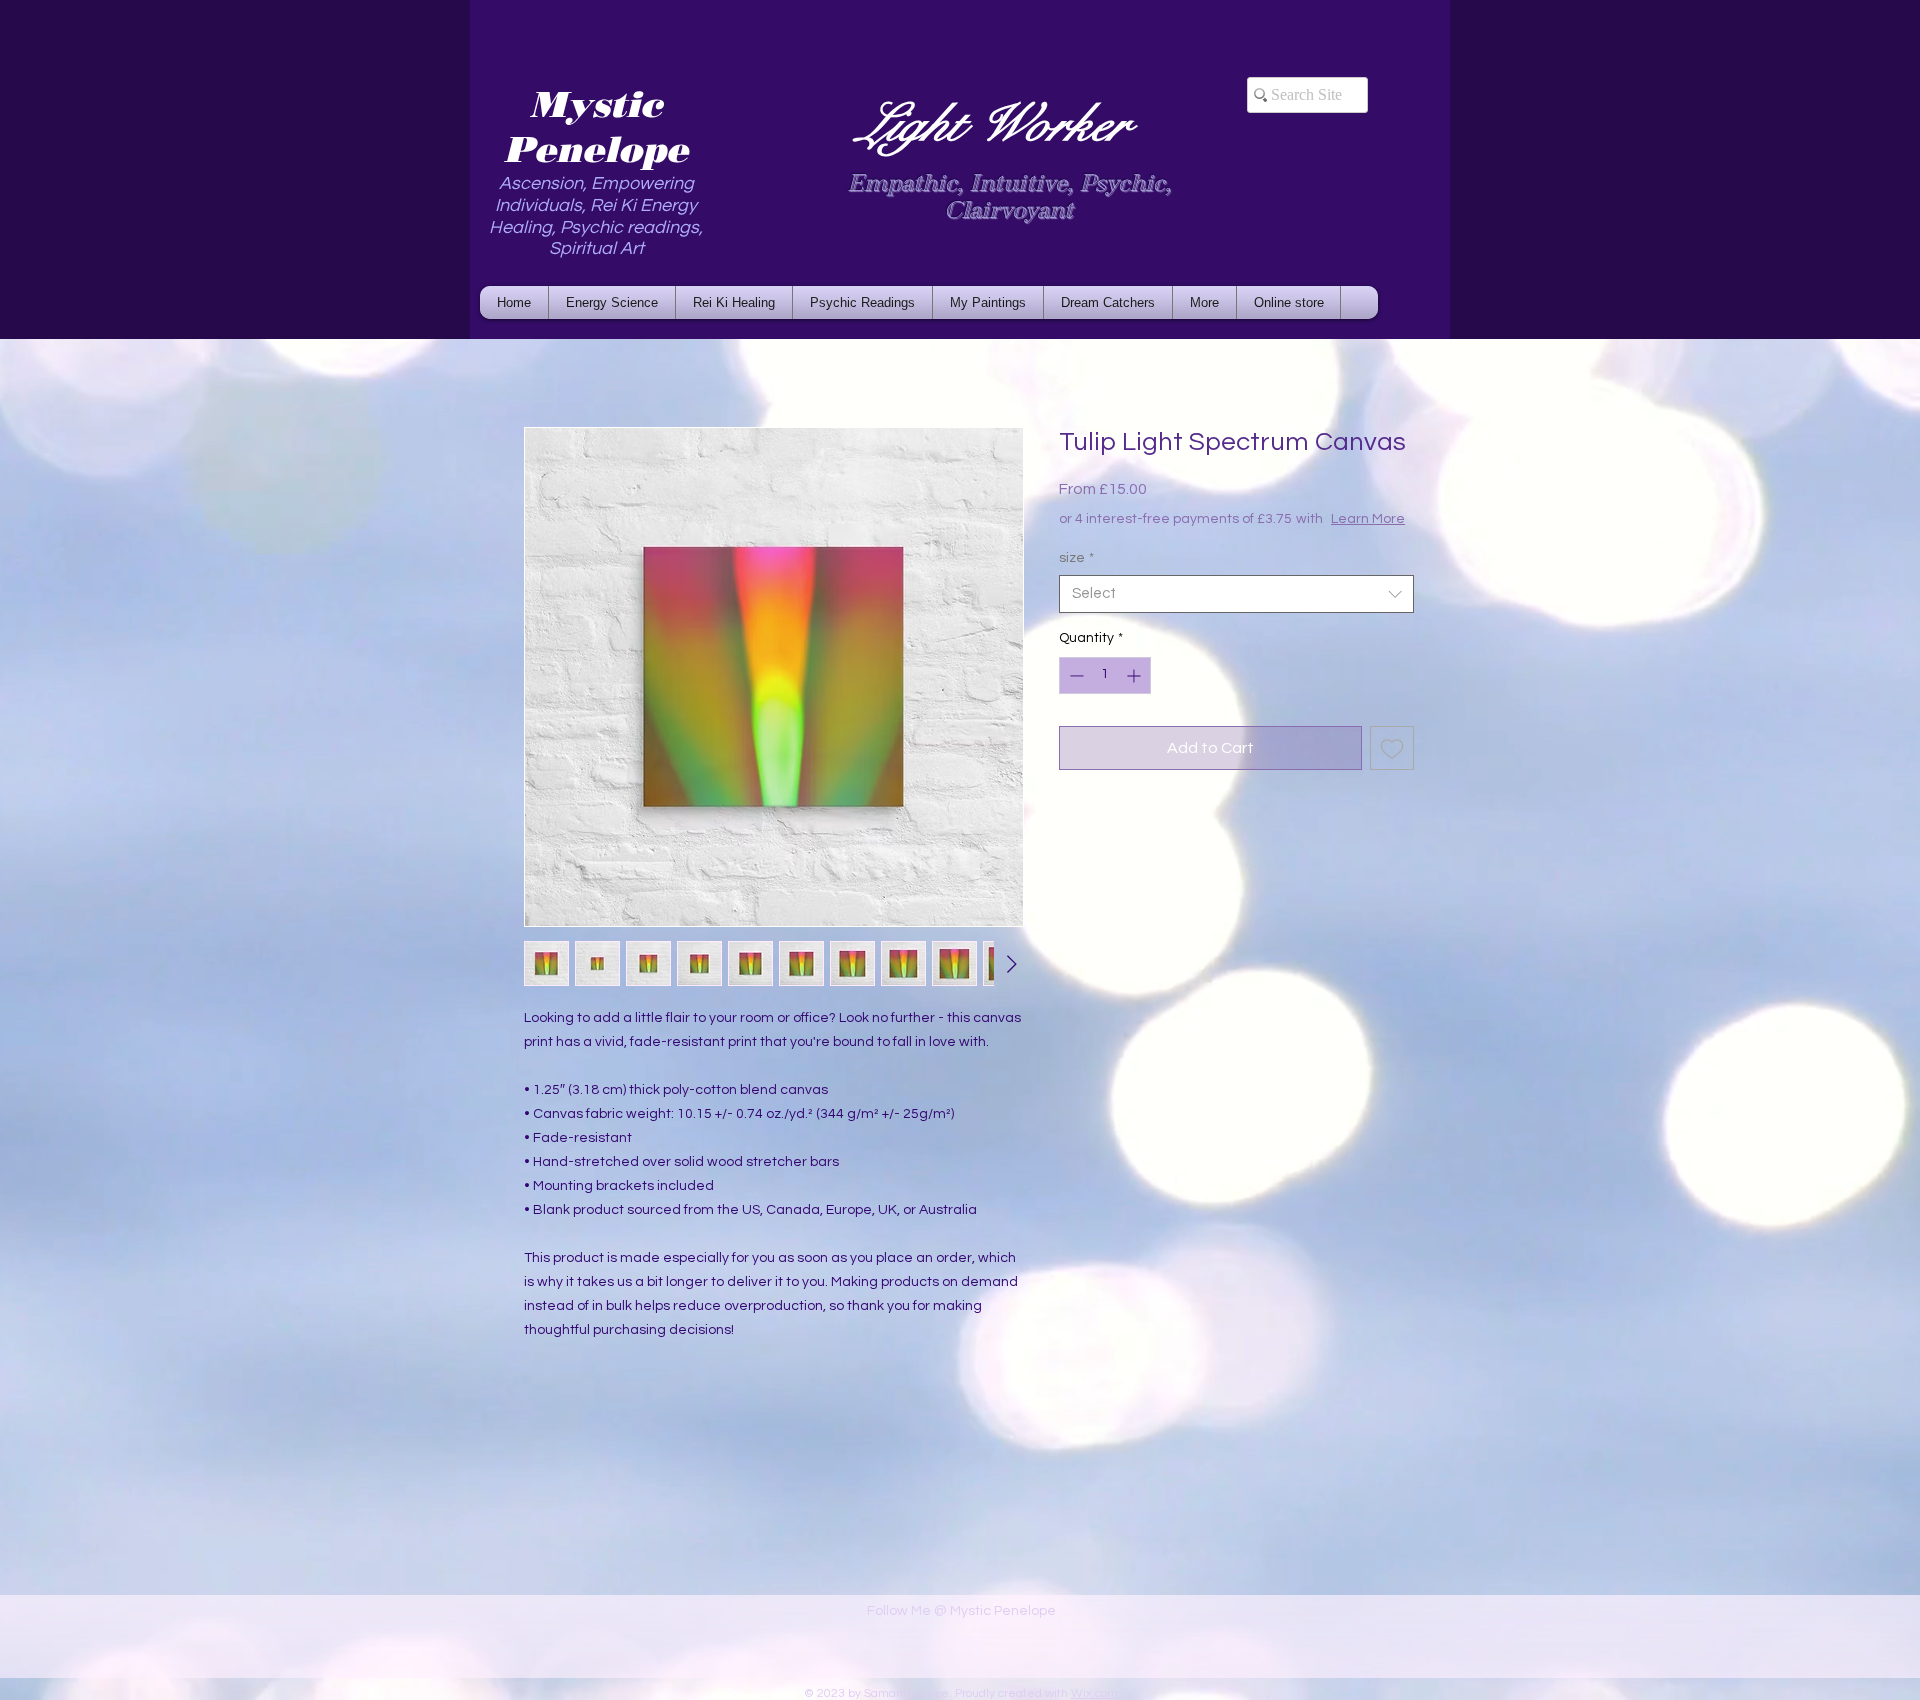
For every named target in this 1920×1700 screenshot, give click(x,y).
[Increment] (1135, 695)
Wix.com (1094, 1693)
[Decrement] (1074, 695)
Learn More (1212, 539)
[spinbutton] (1105, 695)
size (1076, 578)
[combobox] (1236, 614)
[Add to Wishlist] (1392, 768)
